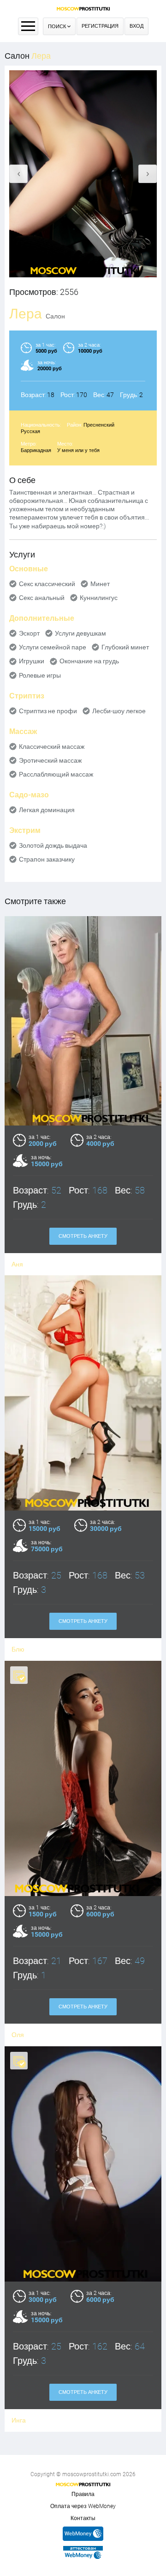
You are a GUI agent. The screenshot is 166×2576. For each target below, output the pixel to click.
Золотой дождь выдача (53, 845)
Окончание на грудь (89, 661)
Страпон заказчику (47, 859)
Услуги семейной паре (53, 647)
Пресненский (99, 425)
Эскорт (29, 633)
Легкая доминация (47, 810)
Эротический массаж (50, 760)
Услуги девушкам (80, 633)
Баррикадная (36, 450)
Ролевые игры (40, 675)
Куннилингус (99, 598)
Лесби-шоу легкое (119, 711)
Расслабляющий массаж (56, 774)
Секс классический (47, 584)
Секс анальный (42, 598)
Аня (17, 1264)
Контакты (83, 2518)
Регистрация (100, 26)
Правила (83, 2494)
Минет (100, 584)
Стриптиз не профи (48, 711)
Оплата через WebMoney (83, 2506)
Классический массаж (52, 746)
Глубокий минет (125, 647)
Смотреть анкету (83, 1236)
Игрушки (32, 661)
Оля (18, 2035)
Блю (18, 1649)
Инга (19, 2420)
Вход (136, 26)
